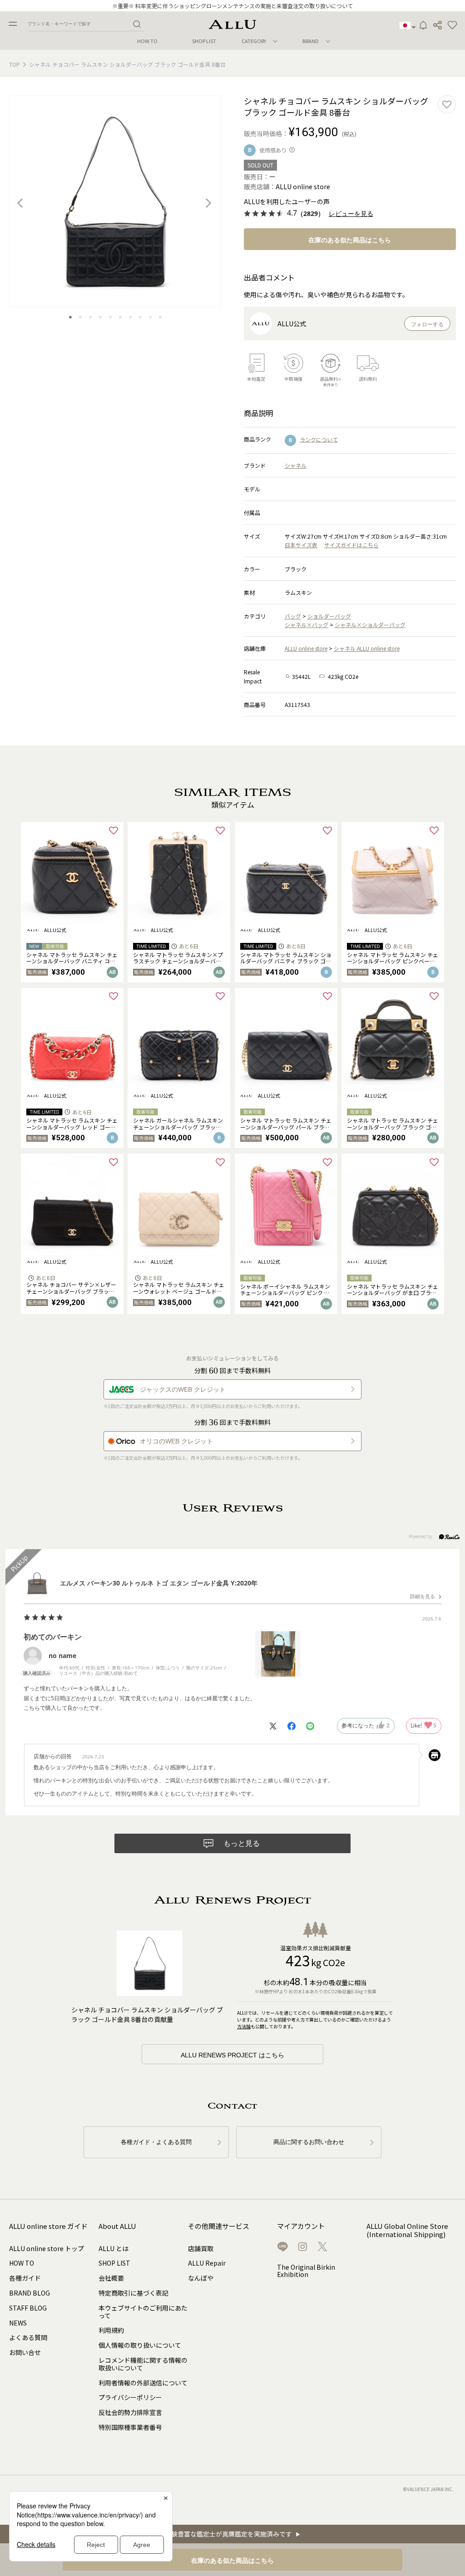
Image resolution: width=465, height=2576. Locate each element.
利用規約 (111, 2330)
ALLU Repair (207, 2263)
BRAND (311, 41)
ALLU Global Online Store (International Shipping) (407, 2230)
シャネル (296, 465)
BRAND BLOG (30, 2293)
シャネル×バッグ (307, 625)
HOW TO (147, 41)
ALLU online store (306, 648)
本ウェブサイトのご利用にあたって (143, 2312)
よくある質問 (28, 2337)
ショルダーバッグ (329, 616)
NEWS (18, 2323)
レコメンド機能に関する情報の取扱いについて (143, 2364)
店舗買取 (201, 2248)
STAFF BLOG (28, 2308)
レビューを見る (351, 214)
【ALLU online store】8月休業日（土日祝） (233, 6)
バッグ (293, 616)
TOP (15, 64)
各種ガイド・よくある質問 (156, 2142)
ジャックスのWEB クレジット (183, 1389)
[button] (452, 25)
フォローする (427, 324)
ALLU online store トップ (47, 2248)
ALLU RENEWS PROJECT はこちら (232, 2055)
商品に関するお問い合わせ (309, 2142)
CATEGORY (254, 41)
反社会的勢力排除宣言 (130, 2412)
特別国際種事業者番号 (130, 2427)
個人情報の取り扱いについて (140, 2345)
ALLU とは (114, 2248)
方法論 (244, 2026)
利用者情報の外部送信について (143, 2383)
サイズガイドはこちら (351, 545)
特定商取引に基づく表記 (134, 2293)
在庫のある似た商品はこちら (350, 240)
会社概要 (111, 2278)
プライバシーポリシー (130, 2397)
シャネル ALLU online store (367, 648)
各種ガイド (25, 2278)
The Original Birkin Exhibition (306, 2271)
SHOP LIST (204, 41)
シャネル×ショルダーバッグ (370, 625)
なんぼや (201, 2278)
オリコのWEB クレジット (176, 1441)
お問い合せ (25, 2352)
